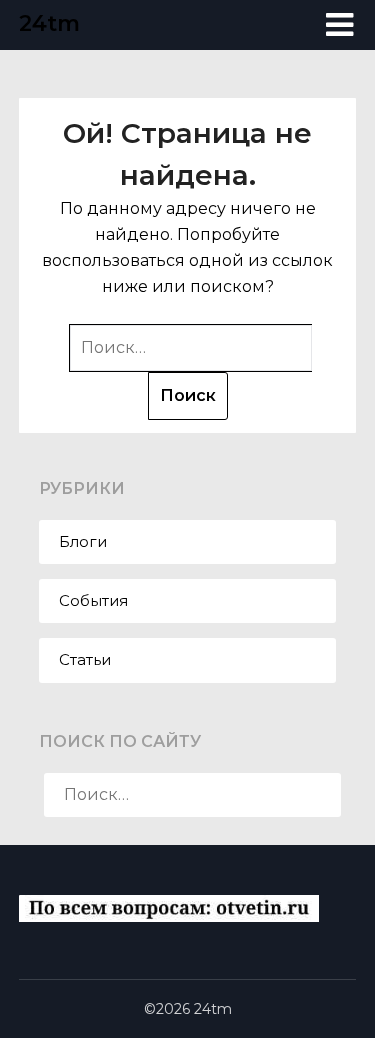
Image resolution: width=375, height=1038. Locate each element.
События (93, 600)
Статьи (85, 659)
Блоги (83, 541)
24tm (49, 23)
